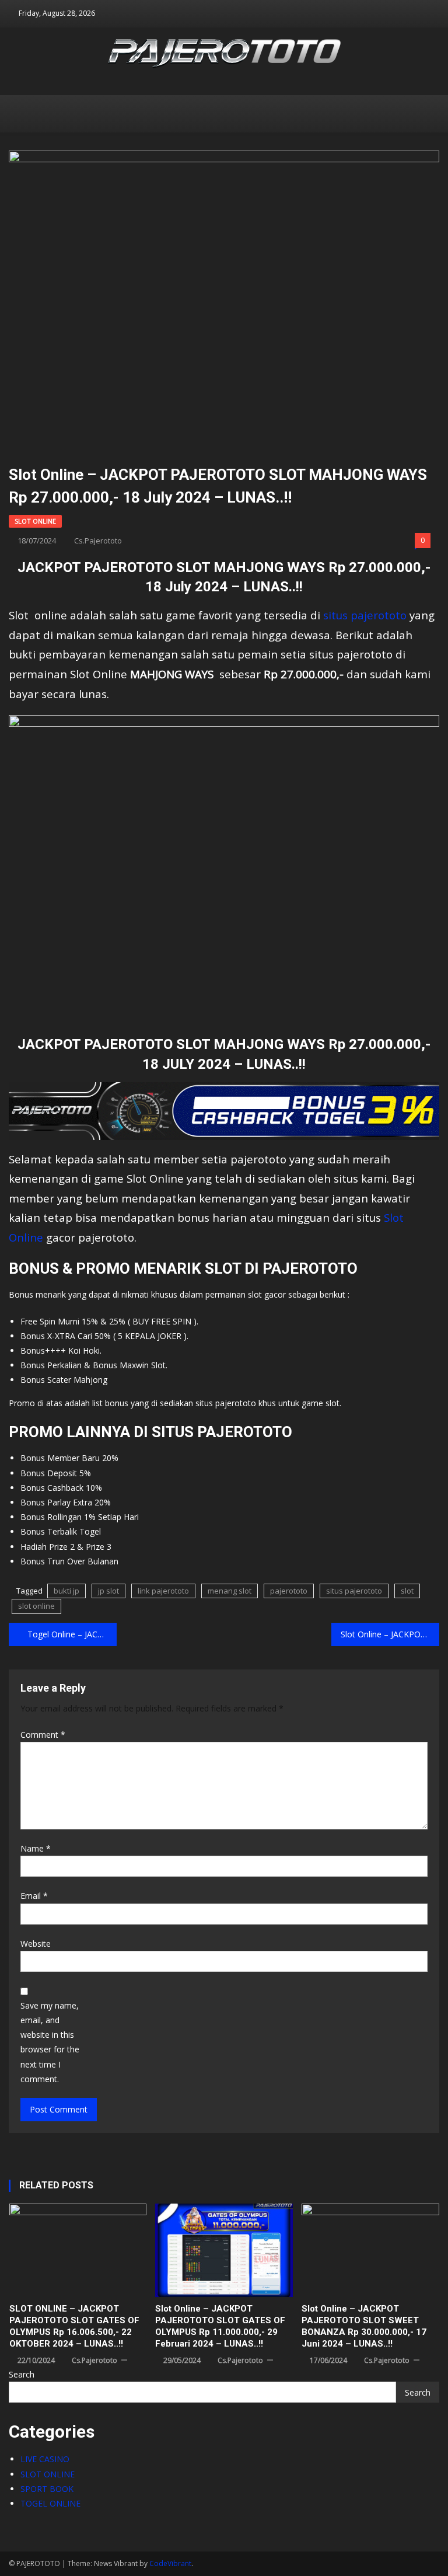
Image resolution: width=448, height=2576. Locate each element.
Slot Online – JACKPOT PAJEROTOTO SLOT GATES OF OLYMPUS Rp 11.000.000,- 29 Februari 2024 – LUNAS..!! (220, 2326)
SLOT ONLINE (35, 521)
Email (34, 1896)
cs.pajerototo (98, 541)
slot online (36, 1606)
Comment (43, 1735)
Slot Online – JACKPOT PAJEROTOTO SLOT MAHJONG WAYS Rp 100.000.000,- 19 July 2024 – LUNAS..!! (390, 1634)
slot (407, 1591)
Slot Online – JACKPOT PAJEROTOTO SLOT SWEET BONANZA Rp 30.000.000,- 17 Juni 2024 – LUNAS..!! (364, 2326)
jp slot (108, 1591)
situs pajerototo (365, 615)
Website (36, 1944)
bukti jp (66, 1591)
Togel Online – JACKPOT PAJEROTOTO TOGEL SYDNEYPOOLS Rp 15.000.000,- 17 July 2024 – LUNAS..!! (72, 1634)
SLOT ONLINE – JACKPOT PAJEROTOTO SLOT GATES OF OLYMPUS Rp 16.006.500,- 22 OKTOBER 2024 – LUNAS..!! (74, 2326)
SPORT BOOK (47, 2489)
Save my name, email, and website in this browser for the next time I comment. (50, 2042)
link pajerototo (163, 1591)
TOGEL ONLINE (50, 2503)
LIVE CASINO (45, 2459)
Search (22, 2374)
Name (36, 1848)
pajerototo (289, 1591)
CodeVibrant (170, 2563)
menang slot (230, 1591)
